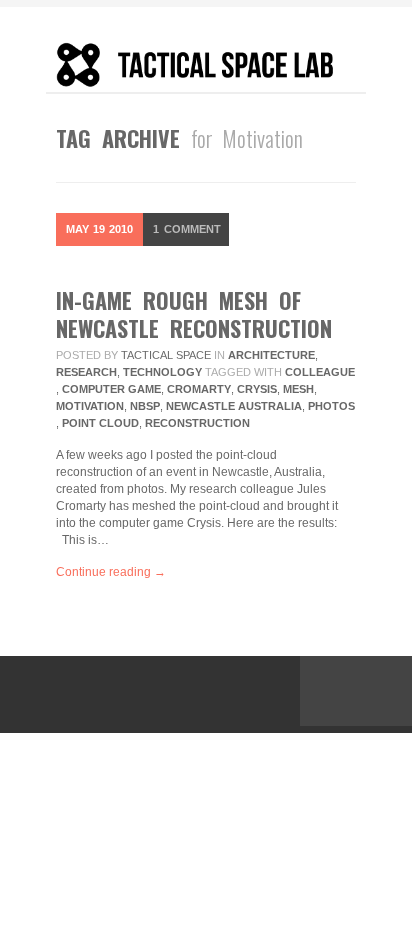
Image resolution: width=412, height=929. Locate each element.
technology (162, 372)
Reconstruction (197, 423)
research (86, 372)
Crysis (257, 389)
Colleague (320, 372)
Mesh (298, 389)
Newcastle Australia (234, 406)
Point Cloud (100, 423)
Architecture (271, 355)
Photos (331, 406)
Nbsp (145, 406)
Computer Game (111, 389)
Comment (187, 229)
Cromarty (199, 389)
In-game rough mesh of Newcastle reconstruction (194, 314)
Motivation (90, 406)
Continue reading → (111, 572)
